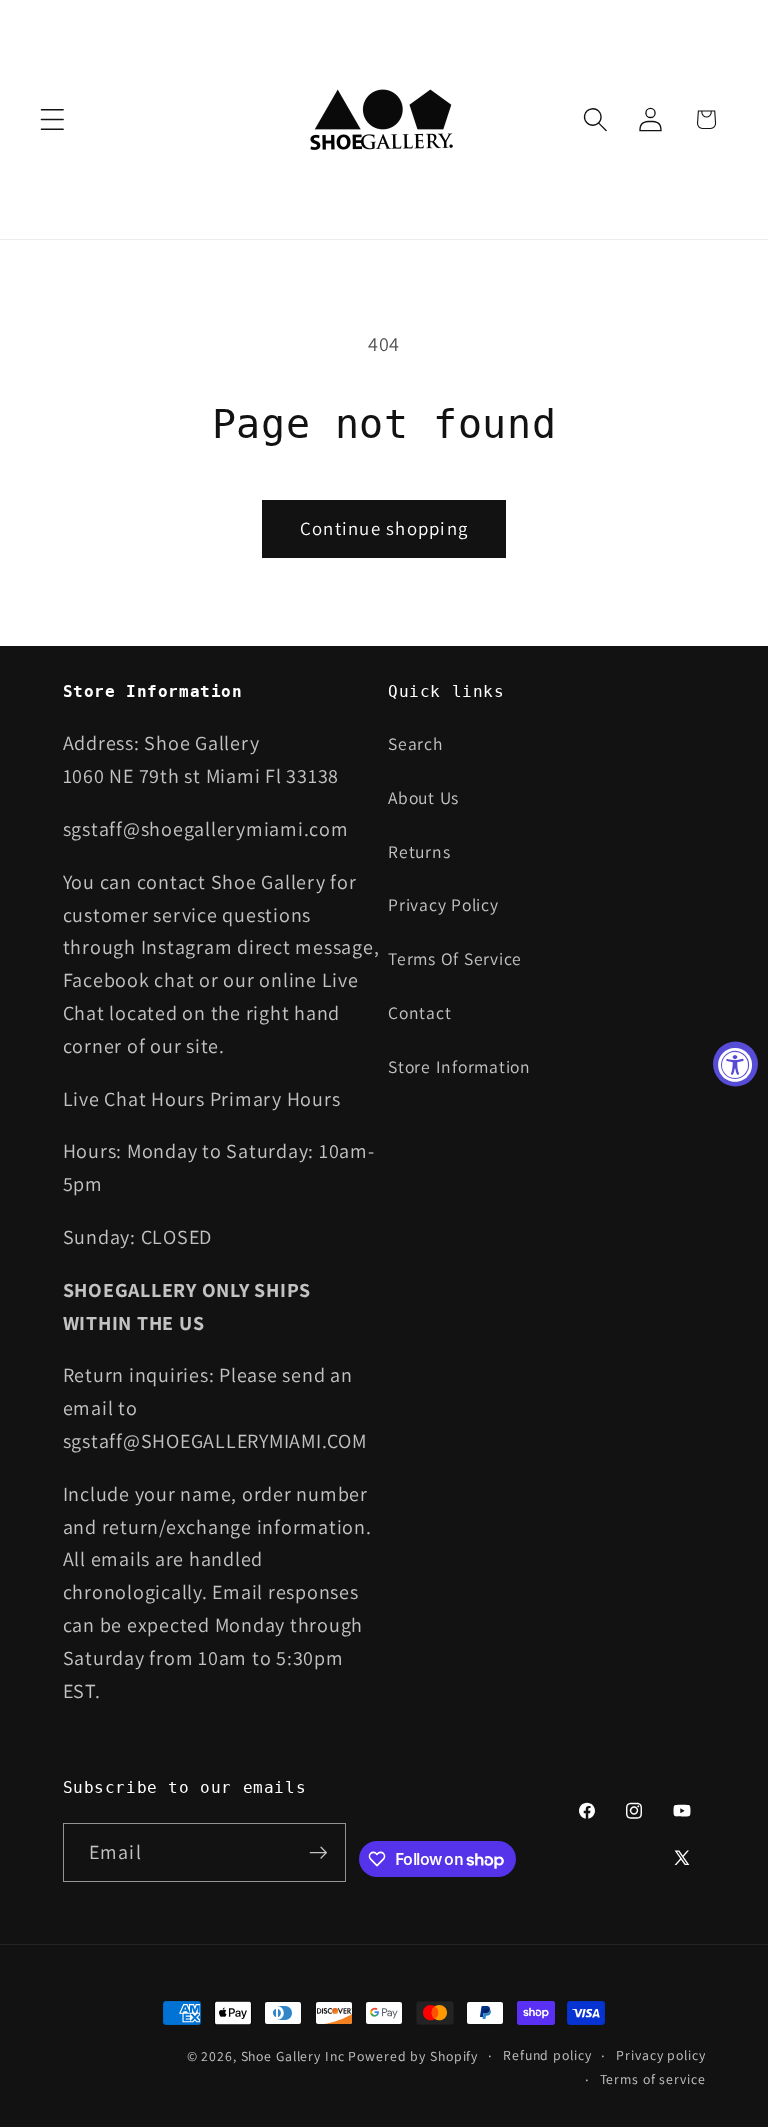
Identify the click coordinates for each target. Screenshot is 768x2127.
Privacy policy (660, 2055)
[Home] (384, 119)
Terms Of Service (455, 958)
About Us (423, 797)
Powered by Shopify (413, 2056)
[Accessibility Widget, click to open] (735, 1063)
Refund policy (547, 2055)
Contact (419, 1012)
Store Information (459, 1066)
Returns (419, 851)
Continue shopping (384, 528)
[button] (52, 119)
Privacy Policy (443, 904)
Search (415, 743)
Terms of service (653, 2079)
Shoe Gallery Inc (293, 2056)
